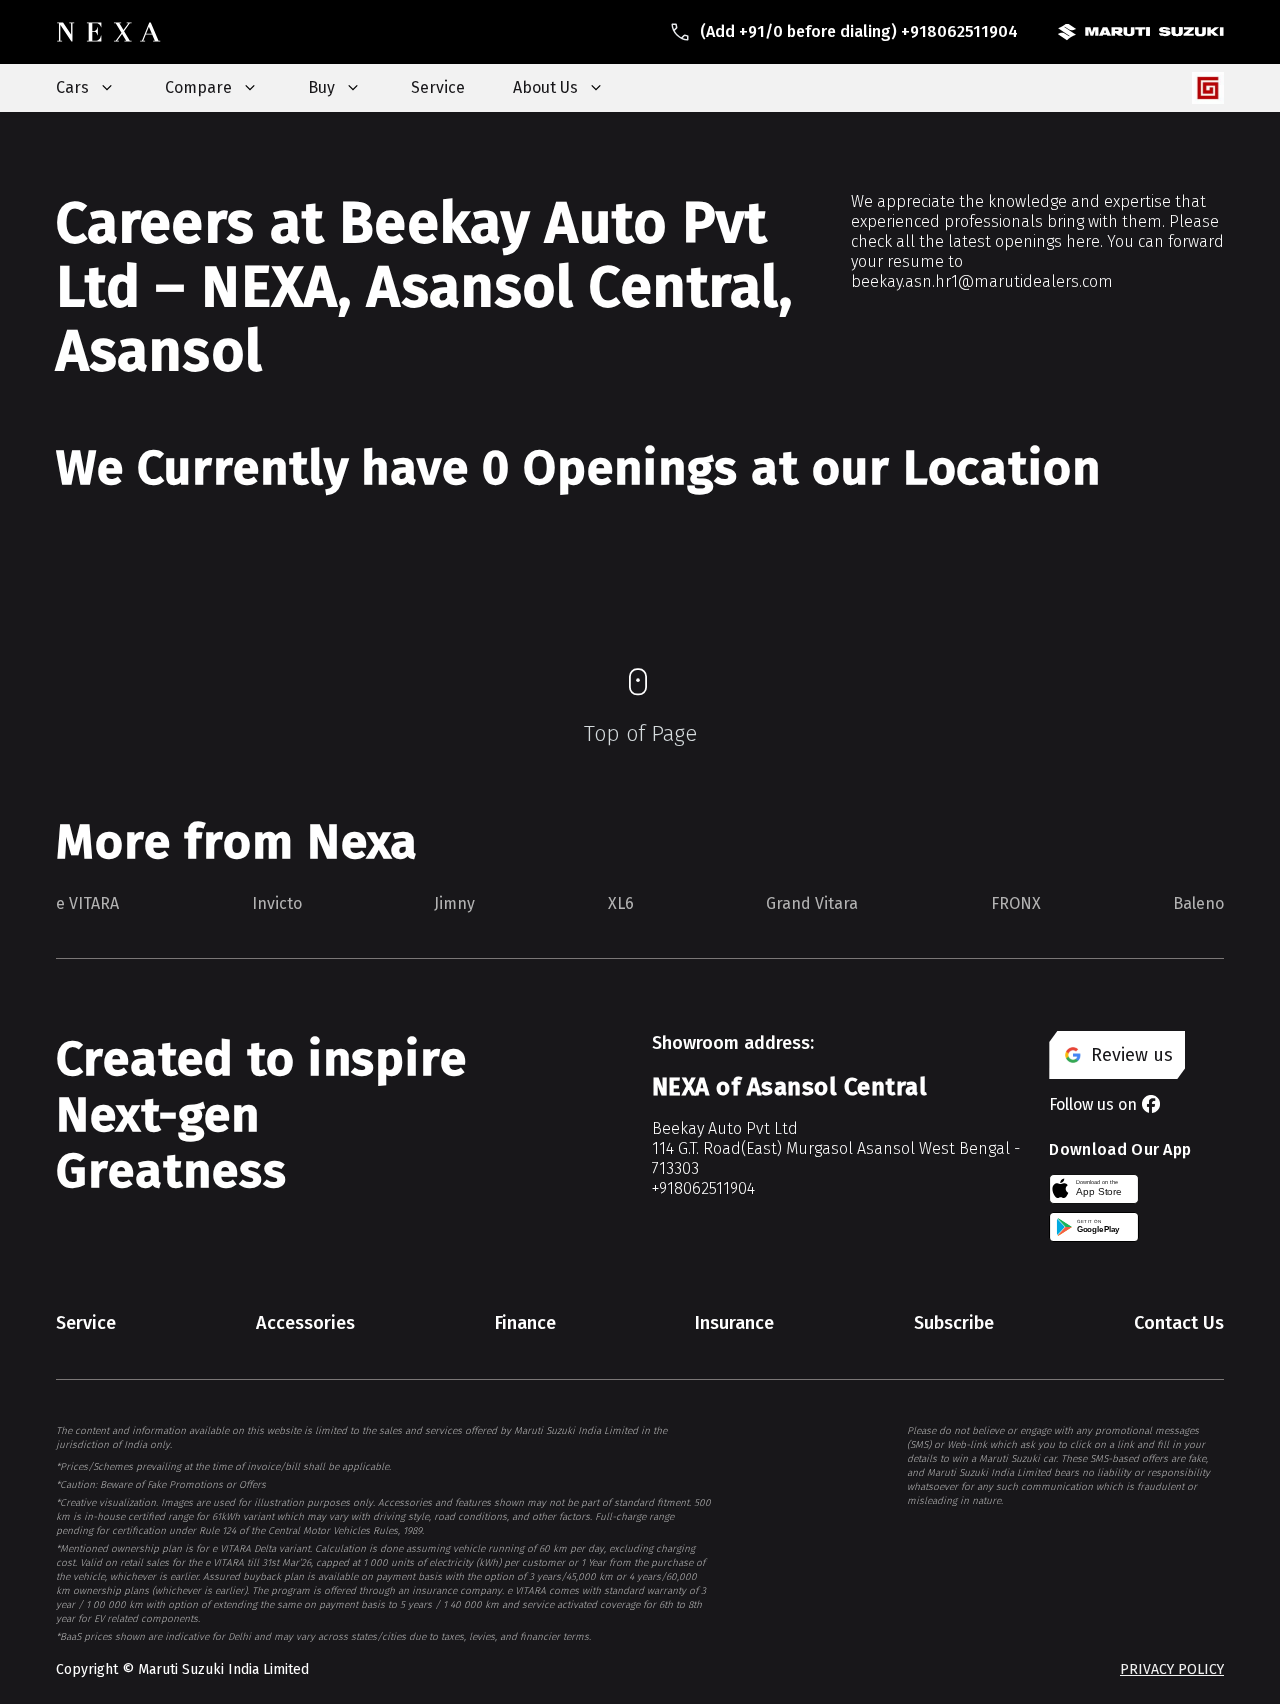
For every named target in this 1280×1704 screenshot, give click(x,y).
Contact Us (1179, 1323)
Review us (1132, 1055)
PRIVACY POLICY (1172, 1669)
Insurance (734, 1323)
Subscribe (954, 1323)
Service (438, 87)
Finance (525, 1323)
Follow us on (1093, 1104)
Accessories (305, 1323)
